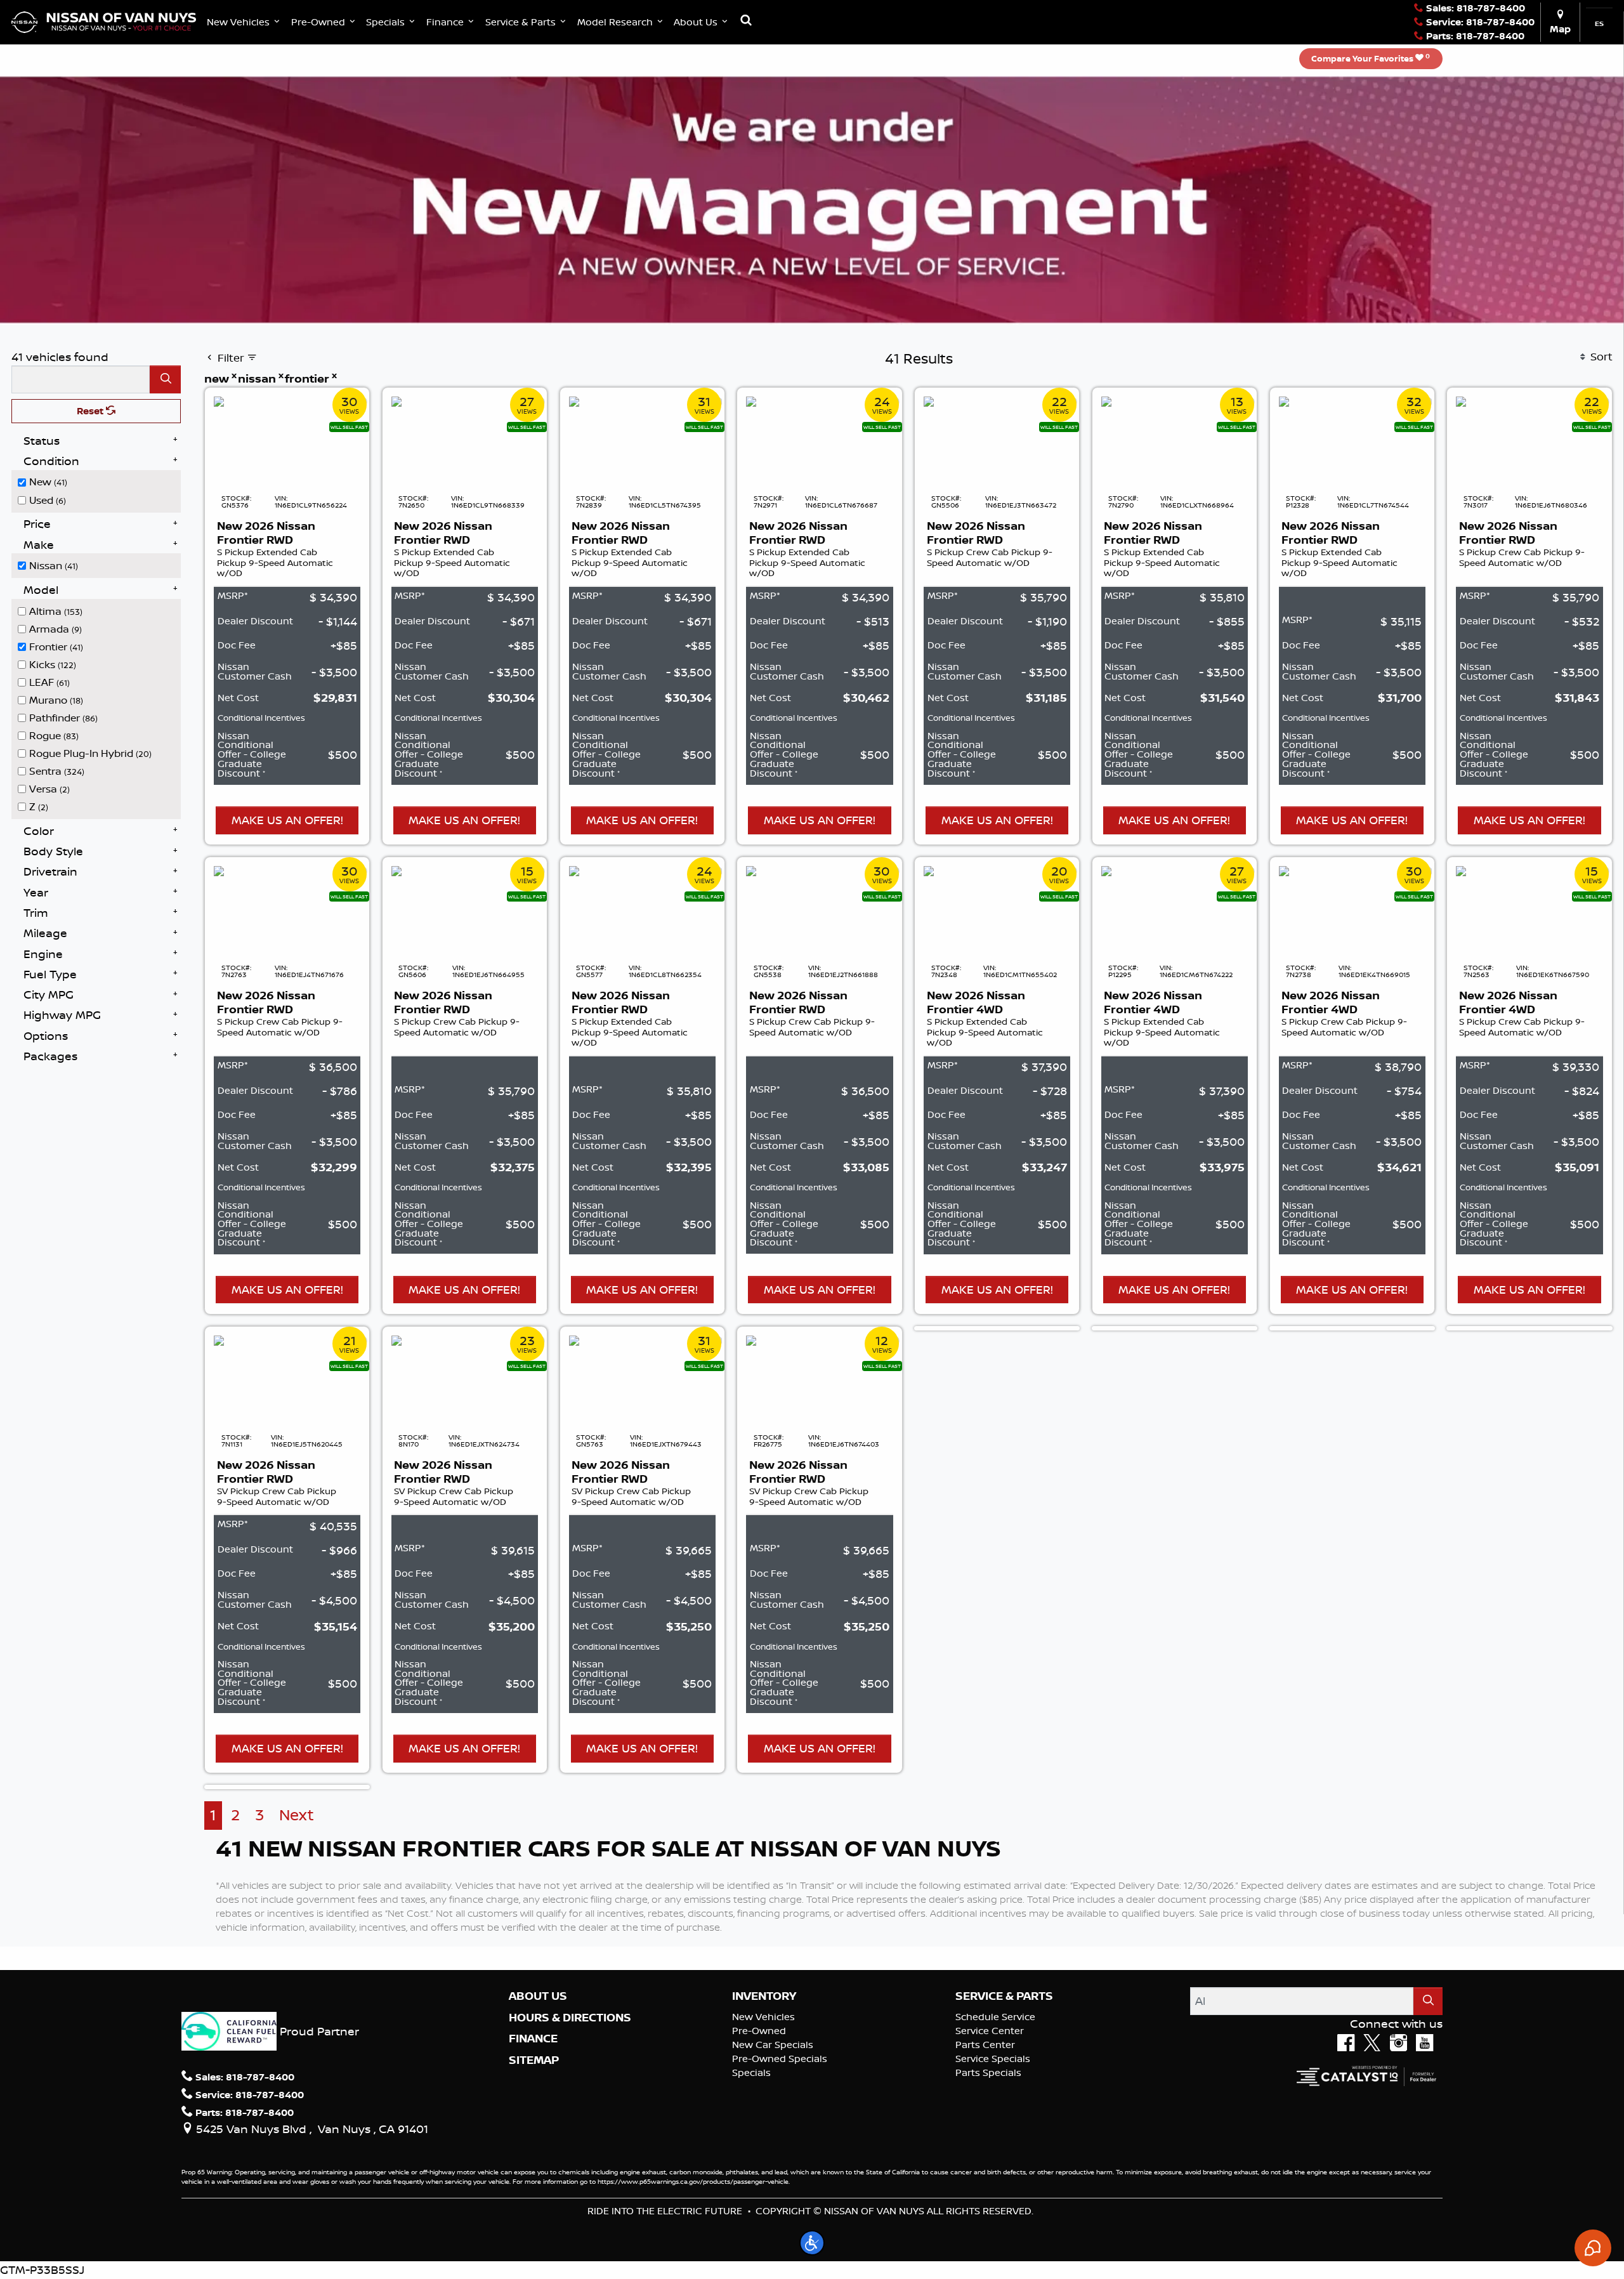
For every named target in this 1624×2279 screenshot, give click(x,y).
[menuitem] (100, 481)
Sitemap (534, 2060)
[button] (245, 22)
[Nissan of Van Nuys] (104, 21)
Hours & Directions (570, 2018)
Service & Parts (1004, 1996)
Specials (751, 2072)
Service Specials (993, 2059)
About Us (538, 1996)
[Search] (165, 379)
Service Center (990, 2031)
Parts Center (985, 2045)
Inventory (764, 1996)
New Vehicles (763, 2017)
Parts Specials (988, 2072)
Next (297, 1815)
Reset (91, 411)
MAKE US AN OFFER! (287, 820)
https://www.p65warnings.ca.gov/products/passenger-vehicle (693, 2181)
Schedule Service (995, 2017)
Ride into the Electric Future (665, 2211)
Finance (533, 2039)
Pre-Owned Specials (780, 2059)
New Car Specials (773, 2045)
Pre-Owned (759, 2031)
